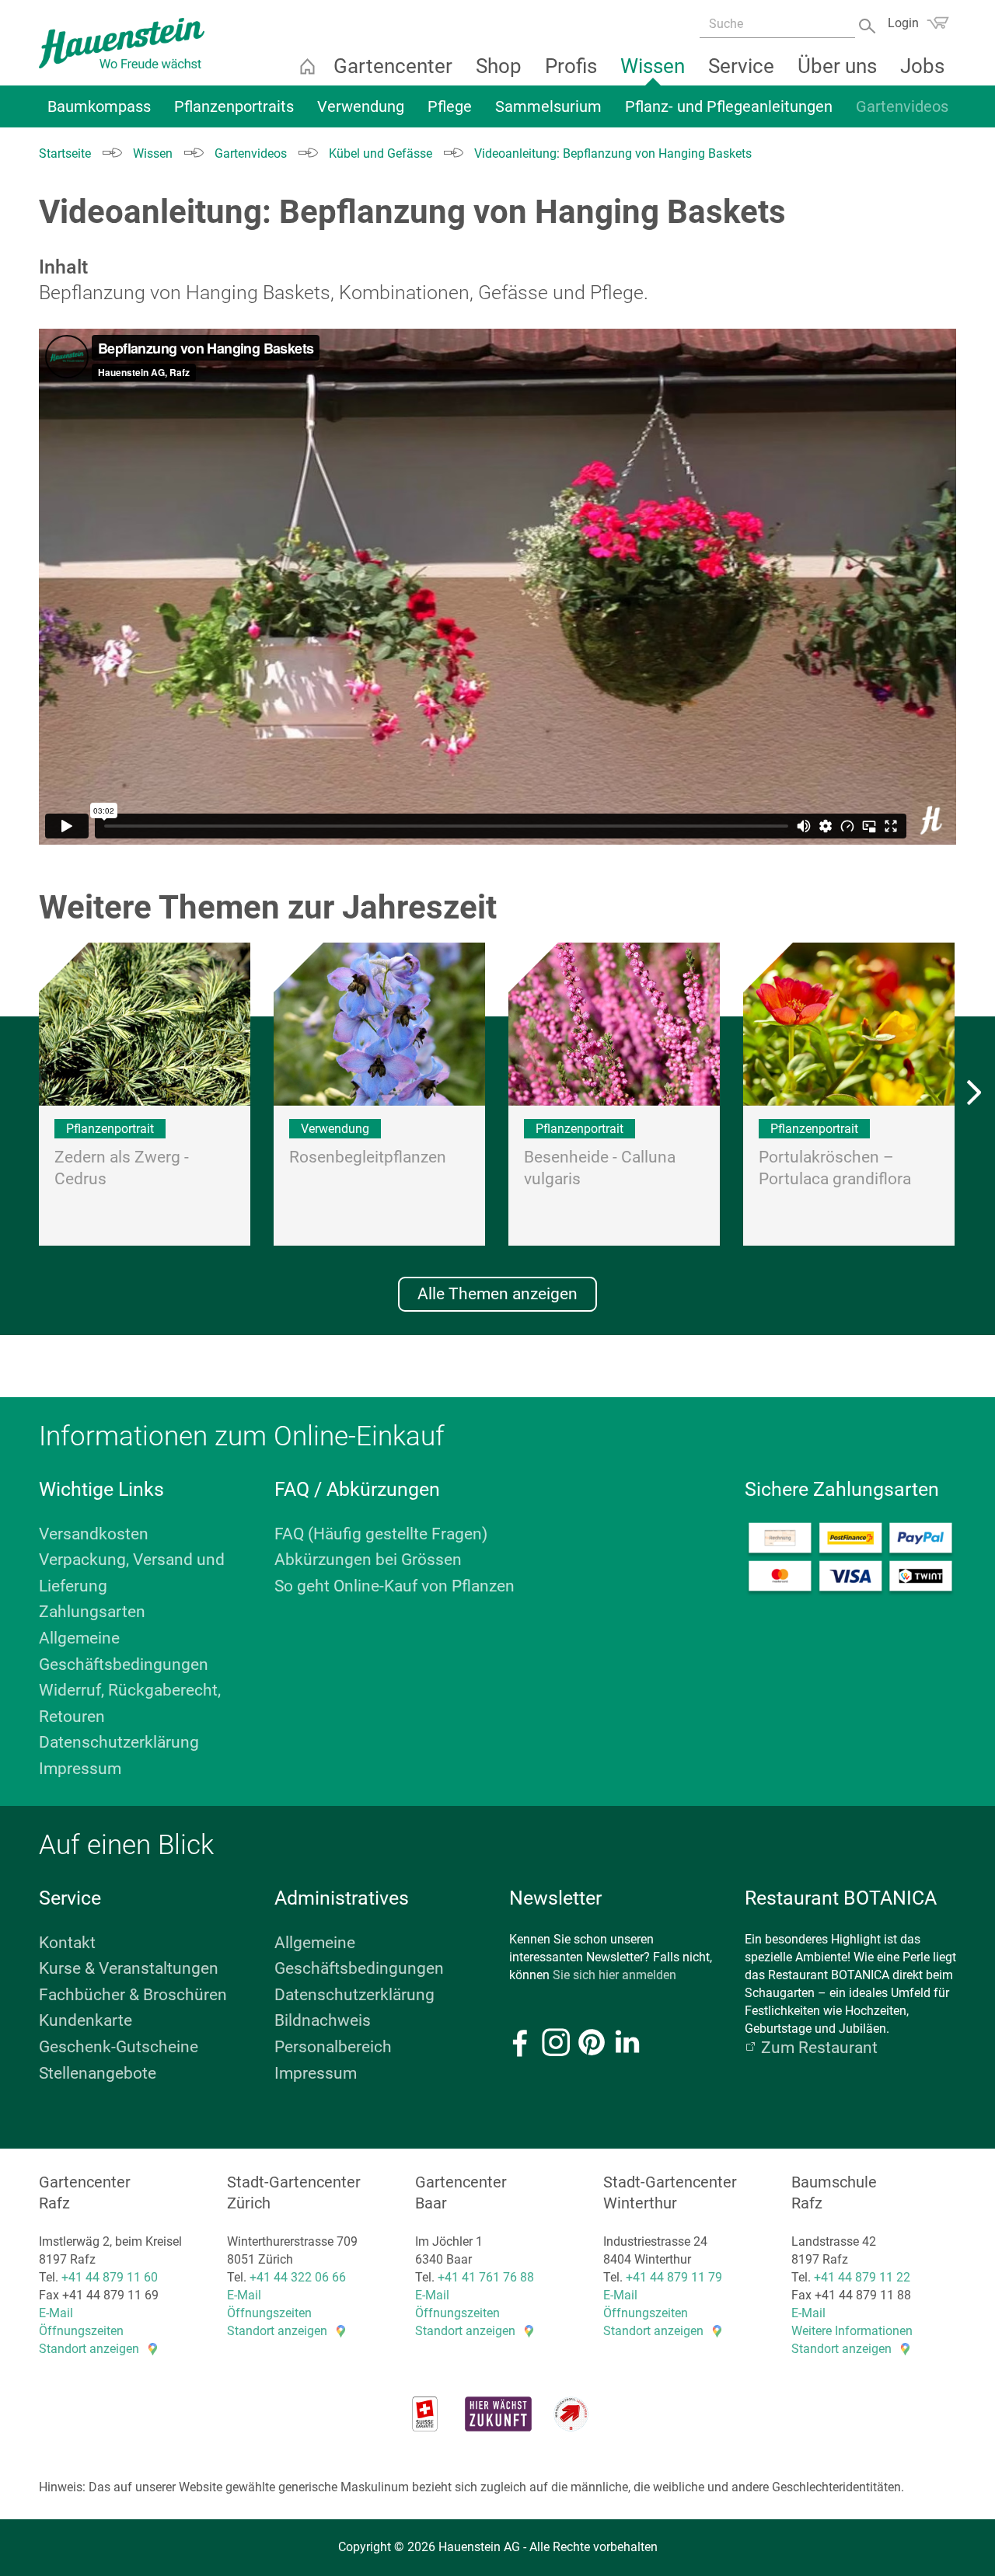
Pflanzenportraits (234, 106)
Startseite (307, 66)
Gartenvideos (902, 106)
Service (741, 66)
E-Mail (56, 2313)
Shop (499, 66)
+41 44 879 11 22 (862, 2277)
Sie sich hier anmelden (614, 1975)
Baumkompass (99, 106)
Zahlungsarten (92, 1612)
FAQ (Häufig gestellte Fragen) (381, 1534)
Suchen (869, 24)
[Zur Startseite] (122, 43)
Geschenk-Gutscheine (119, 2047)
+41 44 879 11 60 (110, 2277)
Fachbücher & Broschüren (133, 1995)
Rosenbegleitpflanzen (368, 1157)
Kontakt (67, 1943)
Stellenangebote (98, 2073)
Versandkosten (94, 1534)
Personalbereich (333, 2047)
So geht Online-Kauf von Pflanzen (395, 1586)
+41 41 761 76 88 (486, 2277)
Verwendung (361, 106)
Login (903, 23)
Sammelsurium (548, 106)
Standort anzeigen (89, 2349)
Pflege (450, 106)
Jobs (922, 66)
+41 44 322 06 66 (298, 2277)
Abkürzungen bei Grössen (368, 1560)
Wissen (653, 66)
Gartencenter (393, 66)
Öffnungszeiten (81, 2331)
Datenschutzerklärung (119, 1742)
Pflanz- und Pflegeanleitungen (729, 106)
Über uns (837, 66)
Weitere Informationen (852, 2331)
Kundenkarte (86, 2020)
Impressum (80, 1769)
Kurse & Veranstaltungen (129, 1968)
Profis (571, 66)
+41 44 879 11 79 (674, 2277)
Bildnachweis (323, 2020)
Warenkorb (937, 23)
